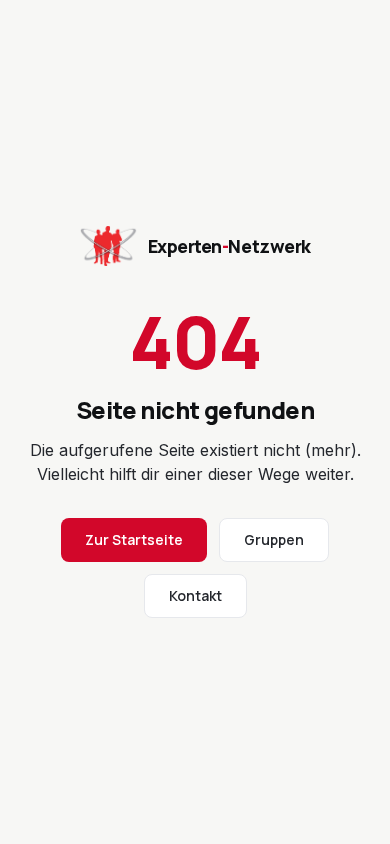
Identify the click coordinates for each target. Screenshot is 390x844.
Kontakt (195, 595)
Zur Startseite (134, 539)
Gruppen (274, 539)
